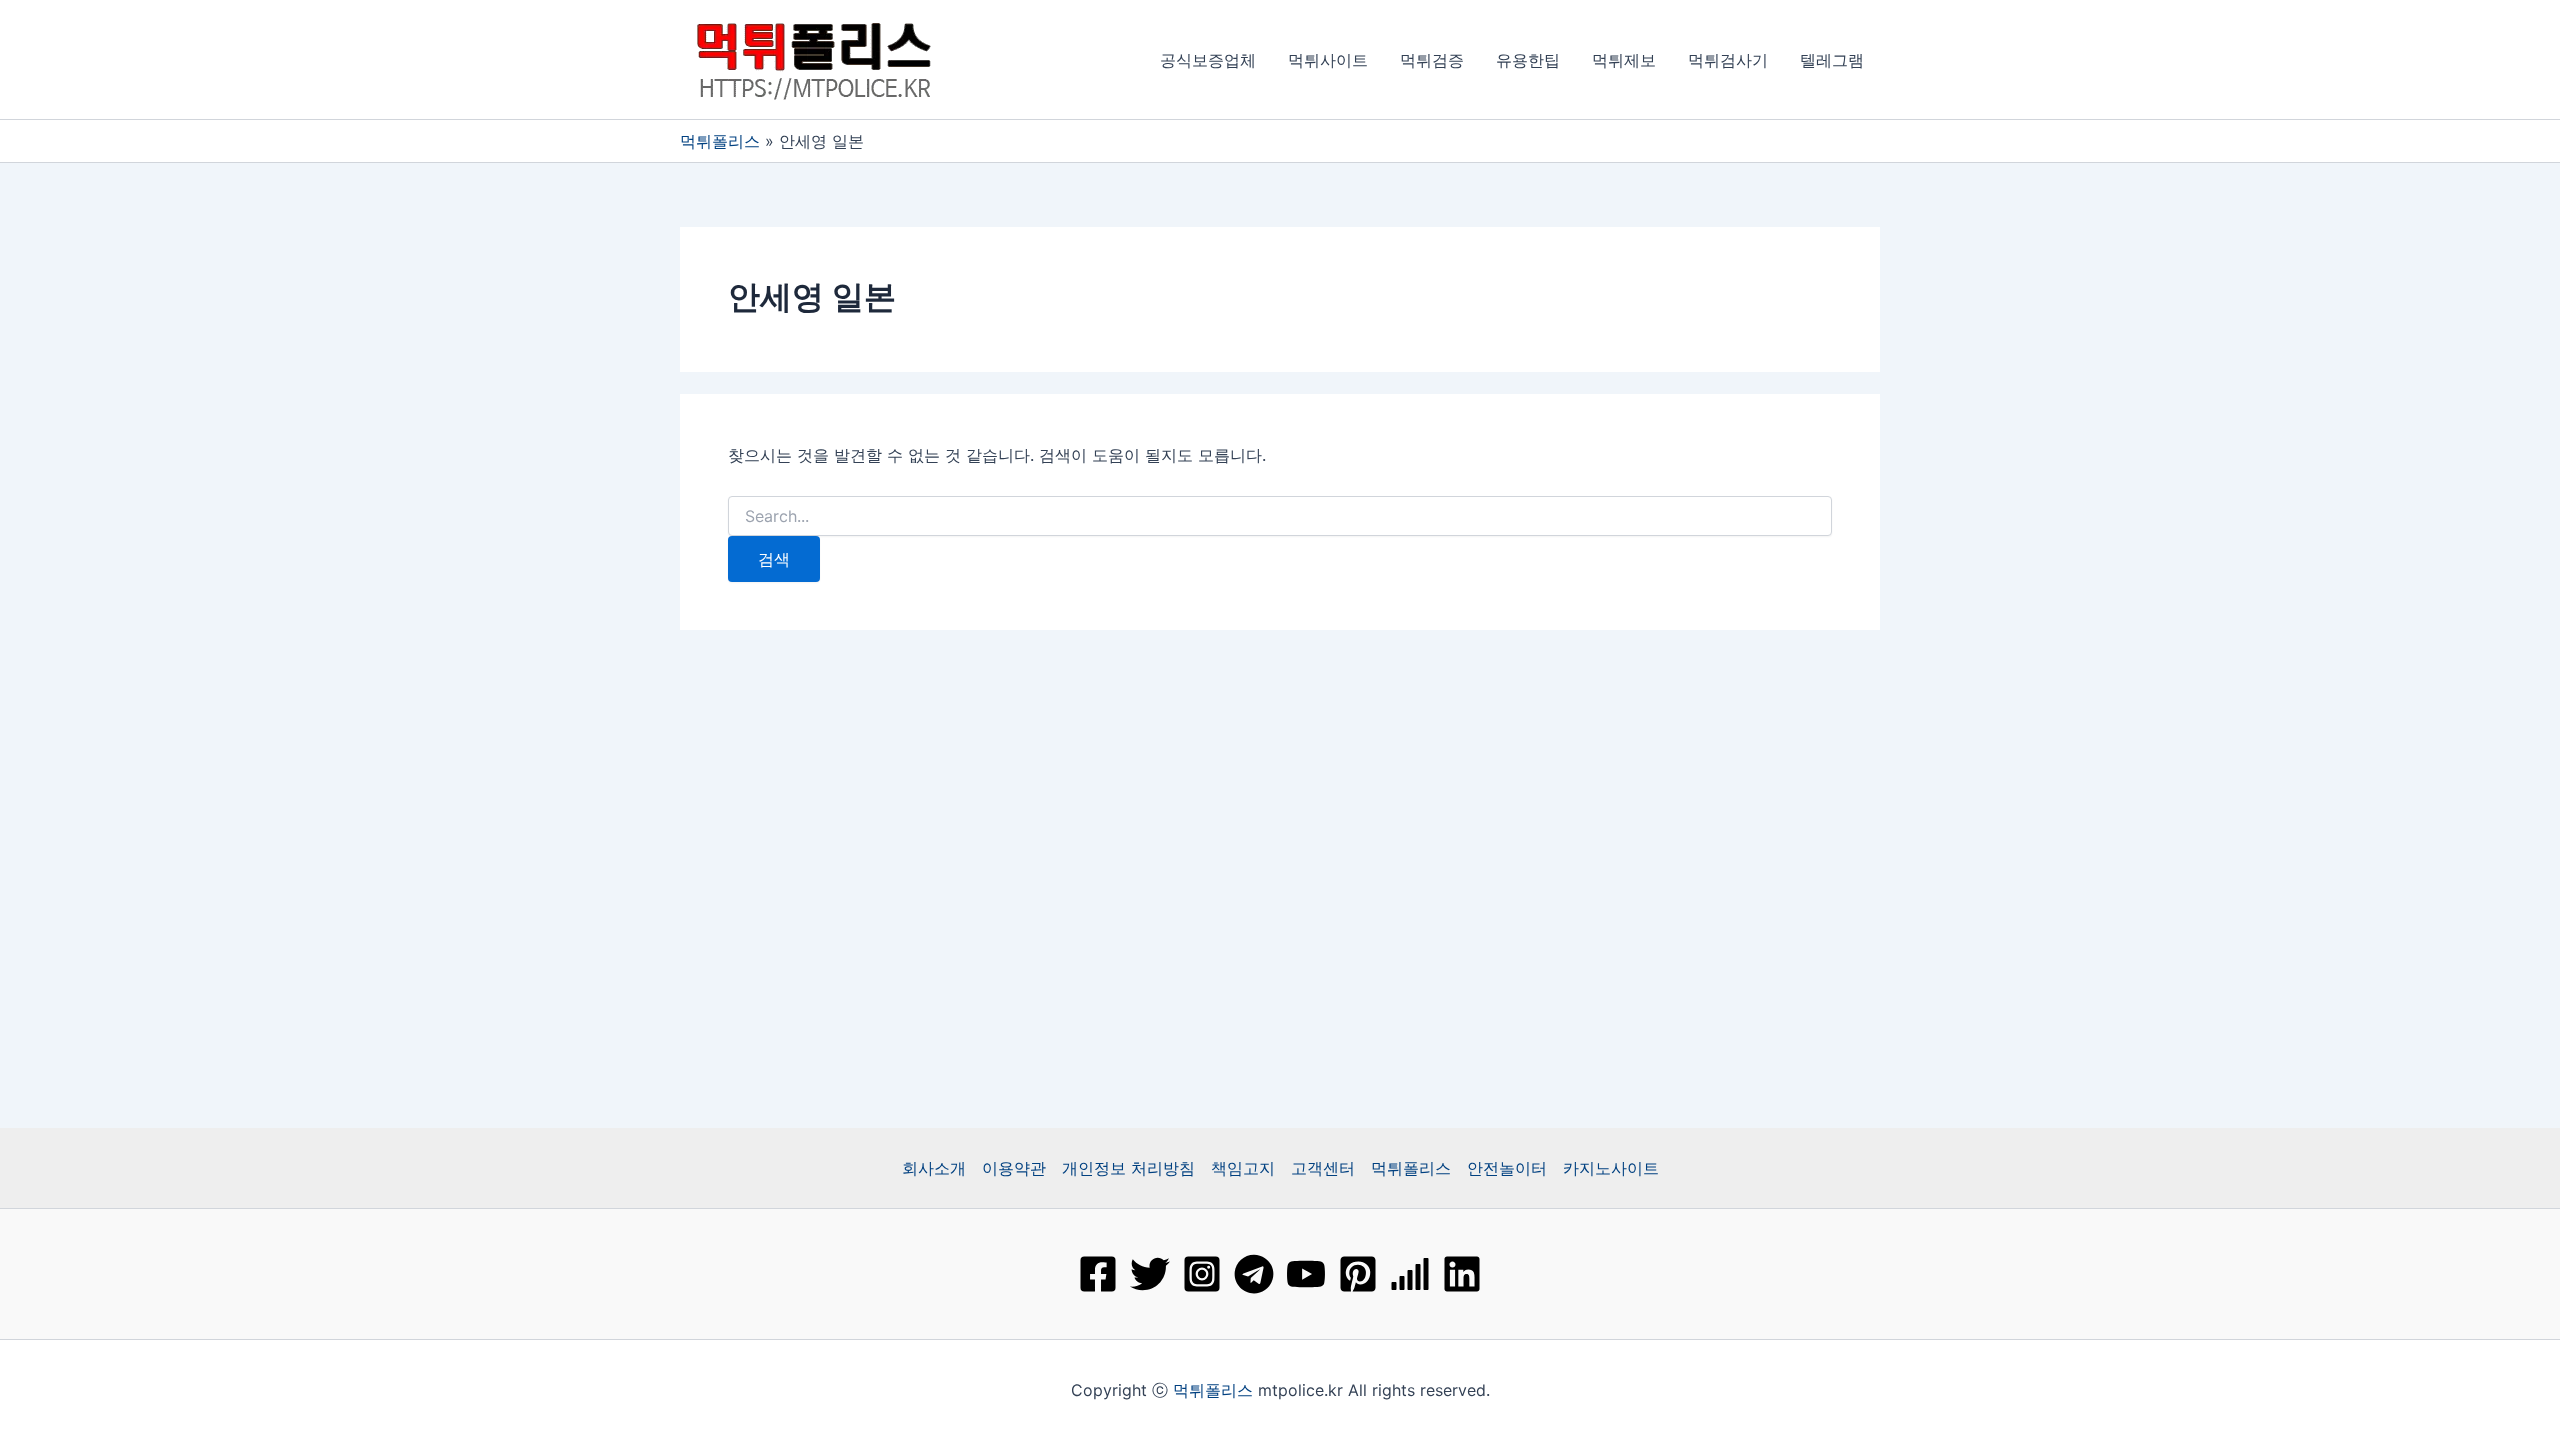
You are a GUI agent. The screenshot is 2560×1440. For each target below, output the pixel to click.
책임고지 (1243, 1168)
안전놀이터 (1507, 1168)
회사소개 (934, 1168)
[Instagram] (1202, 1274)
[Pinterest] (1358, 1274)
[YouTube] (1306, 1274)
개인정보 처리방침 (1128, 1168)
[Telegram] (1254, 1274)
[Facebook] (1098, 1274)
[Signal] (1410, 1274)
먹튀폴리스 (720, 141)
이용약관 (1014, 1168)
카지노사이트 (1611, 1168)
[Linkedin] (1462, 1274)
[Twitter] (1150, 1274)
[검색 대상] (1280, 516)
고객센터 (1323, 1168)
